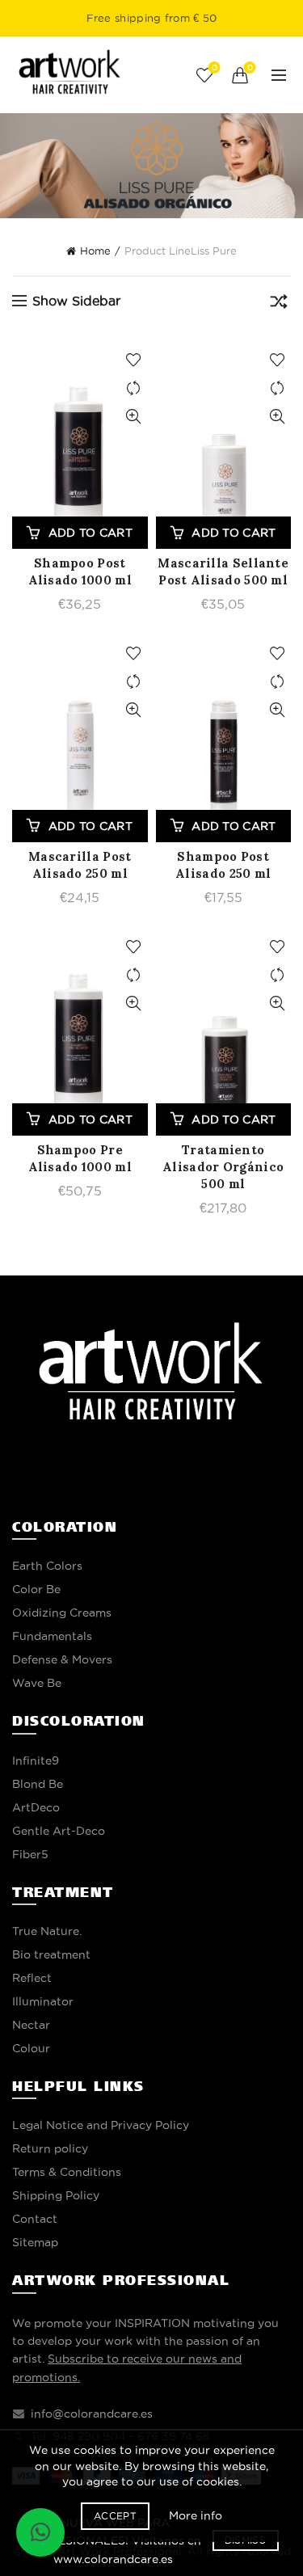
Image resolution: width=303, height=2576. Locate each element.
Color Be (36, 1589)
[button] (40, 2532)
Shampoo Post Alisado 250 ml (223, 865)
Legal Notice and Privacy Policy (101, 2125)
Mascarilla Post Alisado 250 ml (80, 865)
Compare (134, 388)
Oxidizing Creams (62, 1613)
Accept (115, 2516)
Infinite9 (36, 1760)
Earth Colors (47, 1566)
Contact (35, 2219)
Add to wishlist (134, 360)
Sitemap (35, 2242)
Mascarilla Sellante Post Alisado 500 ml (223, 571)
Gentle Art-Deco (59, 1831)
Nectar (31, 2025)
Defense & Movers (62, 1659)
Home (95, 251)
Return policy (50, 2148)
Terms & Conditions (67, 2172)
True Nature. (47, 1931)
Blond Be (38, 1784)
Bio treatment (51, 1954)
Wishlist (214, 67)
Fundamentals (52, 1636)
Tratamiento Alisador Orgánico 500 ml (223, 1167)
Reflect (32, 1978)
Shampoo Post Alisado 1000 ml (80, 571)
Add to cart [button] (90, 533)
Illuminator (43, 2001)
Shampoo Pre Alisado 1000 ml (80, 1158)
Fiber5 (30, 1854)
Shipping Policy (56, 2195)
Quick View (134, 417)
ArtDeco (36, 1807)
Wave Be (37, 1683)
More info (196, 2515)
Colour (31, 2048)
